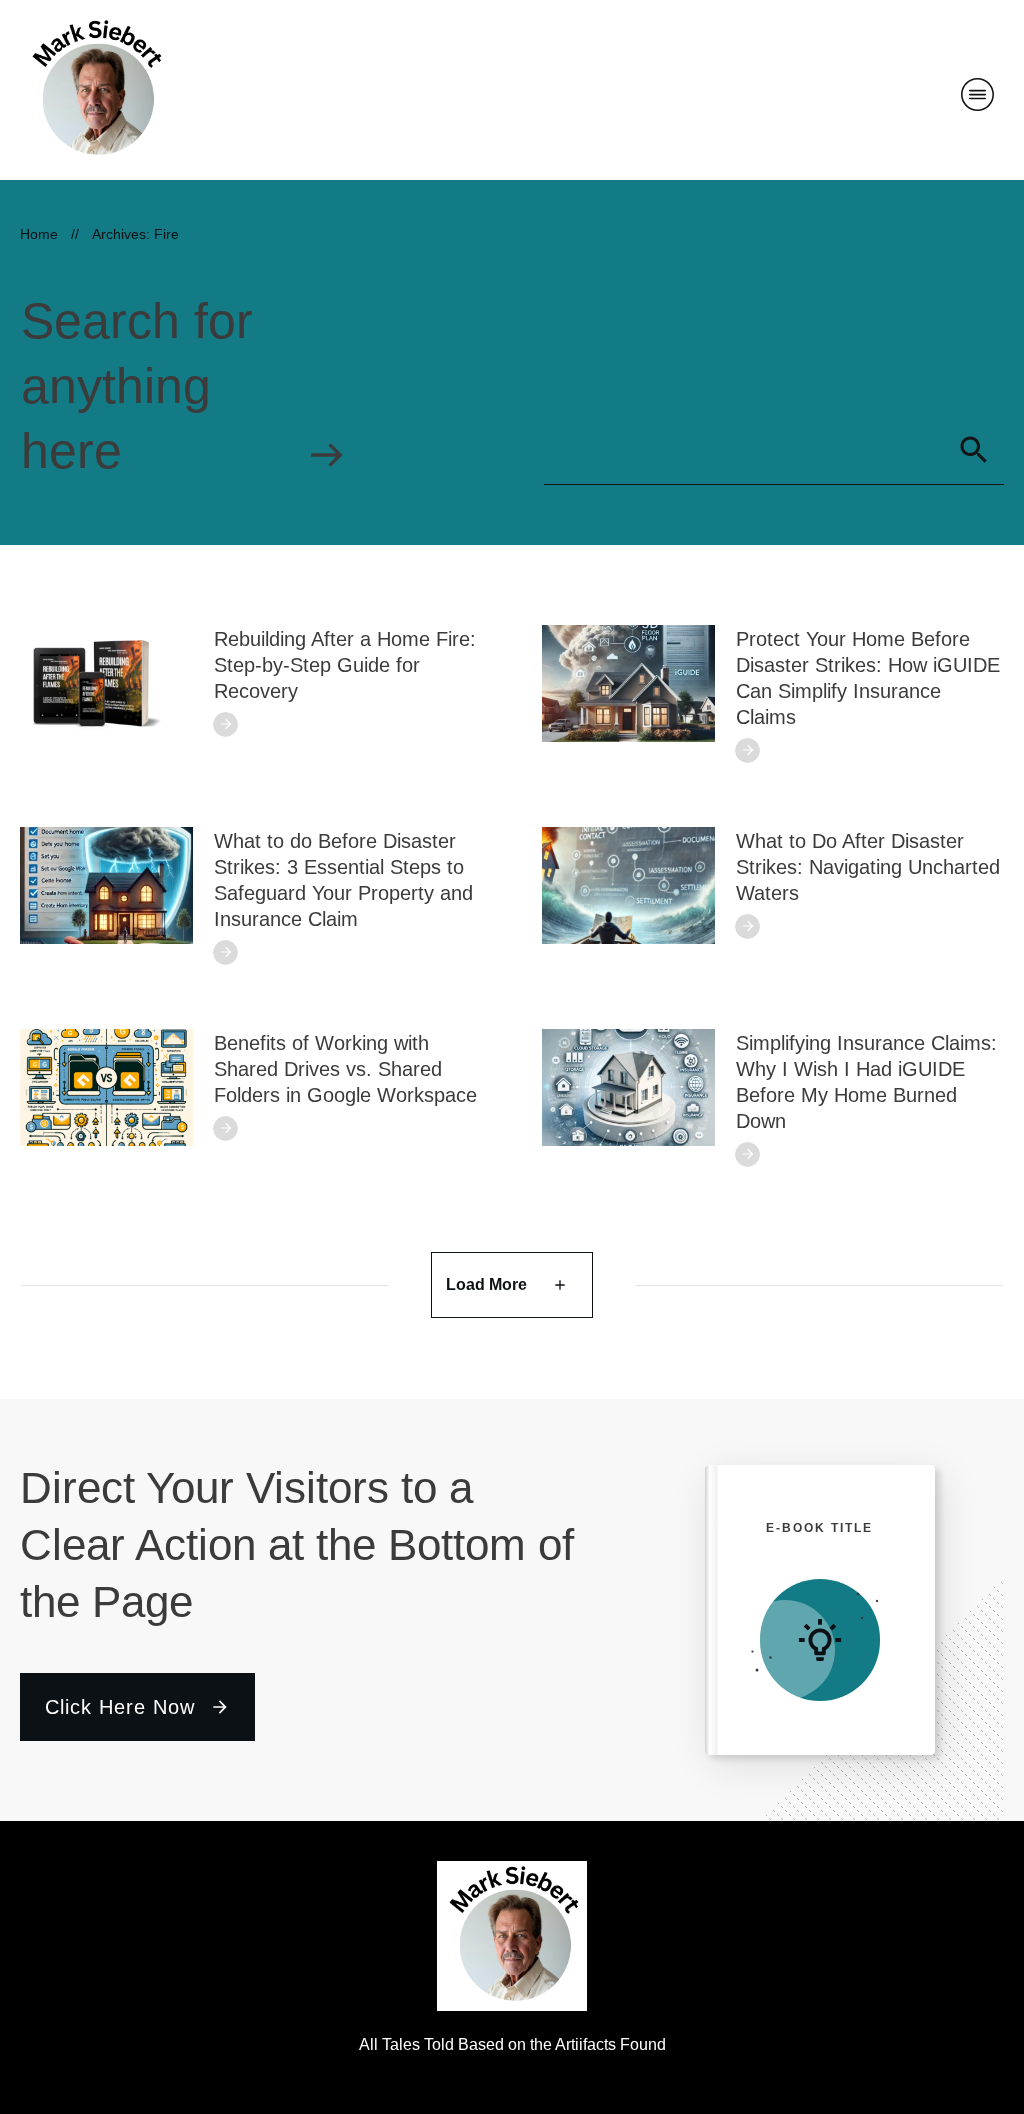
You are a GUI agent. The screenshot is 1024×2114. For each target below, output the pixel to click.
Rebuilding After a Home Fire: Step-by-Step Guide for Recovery (345, 665)
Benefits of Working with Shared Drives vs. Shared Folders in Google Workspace (345, 1069)
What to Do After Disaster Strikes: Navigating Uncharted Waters (868, 867)
